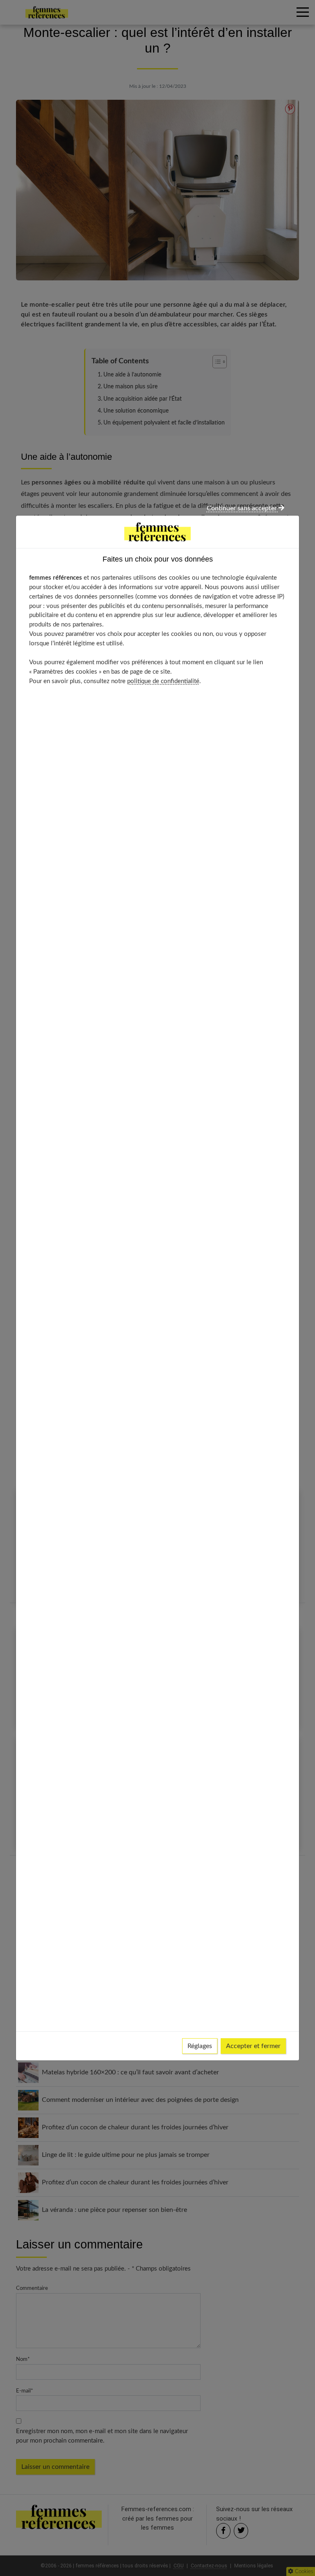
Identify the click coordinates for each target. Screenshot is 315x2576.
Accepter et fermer (253, 2046)
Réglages (200, 2046)
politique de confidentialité (163, 681)
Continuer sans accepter (243, 508)
